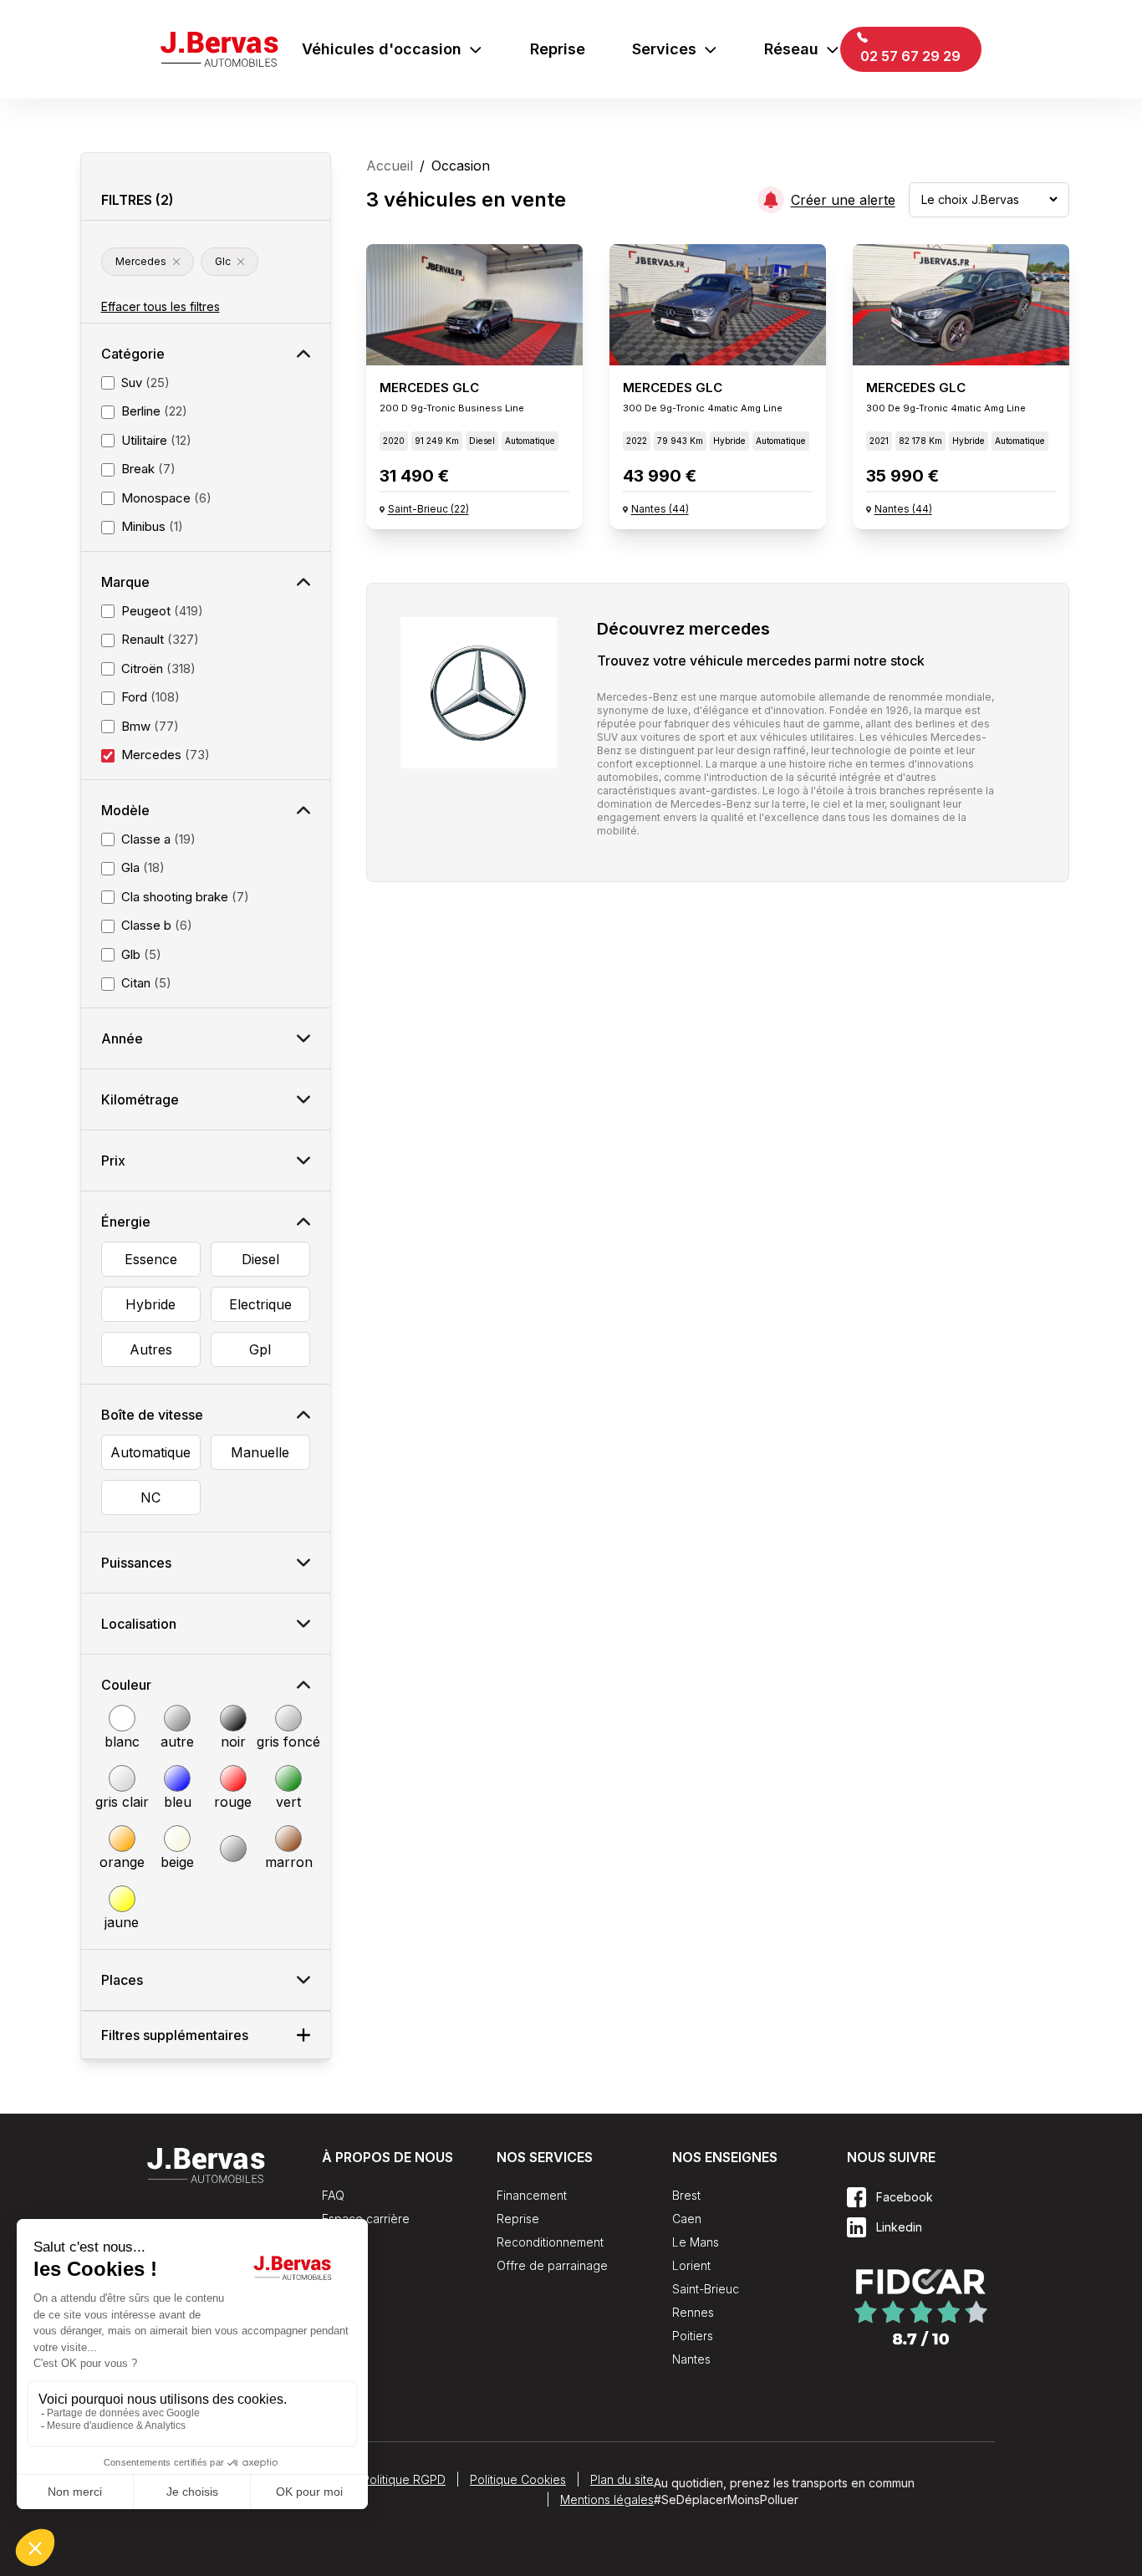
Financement (532, 2195)
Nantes (691, 2359)
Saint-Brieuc (706, 2289)
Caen (687, 2219)
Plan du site (622, 2479)
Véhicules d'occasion (382, 49)
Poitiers (693, 2336)
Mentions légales (607, 2499)
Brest (686, 2195)
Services (664, 49)
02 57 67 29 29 (909, 56)
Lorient (691, 2265)
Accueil (390, 166)
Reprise (558, 49)
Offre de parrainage (552, 2265)
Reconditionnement (550, 2242)
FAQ (333, 2195)
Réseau (791, 49)
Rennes (693, 2312)
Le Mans (696, 2242)
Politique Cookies (518, 2479)
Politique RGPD (404, 2479)
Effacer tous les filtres (161, 306)
